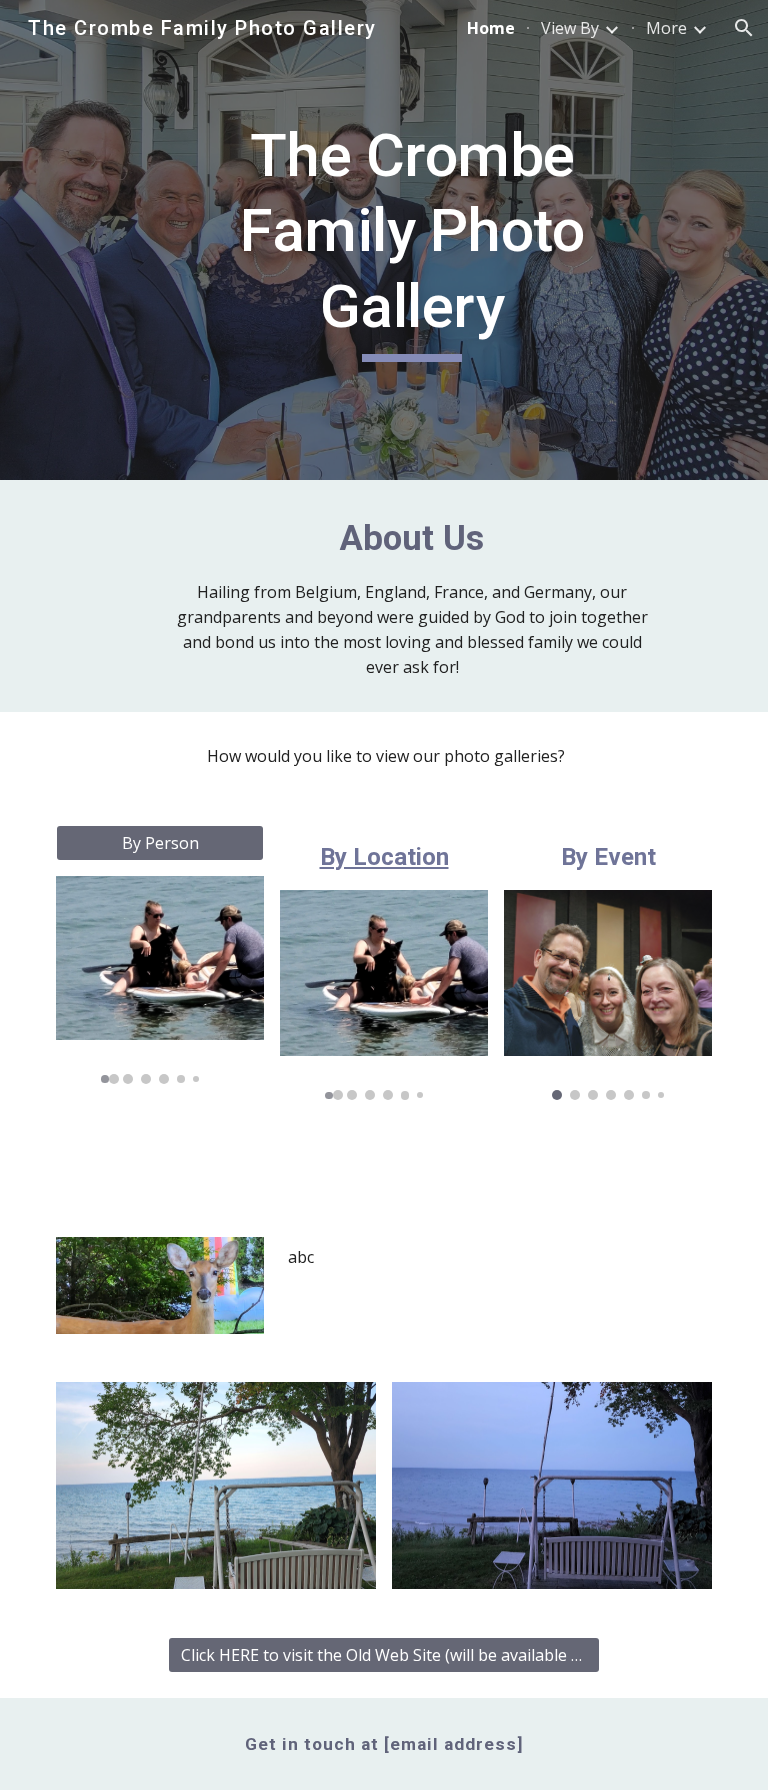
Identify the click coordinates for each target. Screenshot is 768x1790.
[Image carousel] (159, 980)
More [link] (666, 28)
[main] (411, 240)
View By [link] (570, 28)
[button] (744, 28)
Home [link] (491, 28)
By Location (384, 857)
